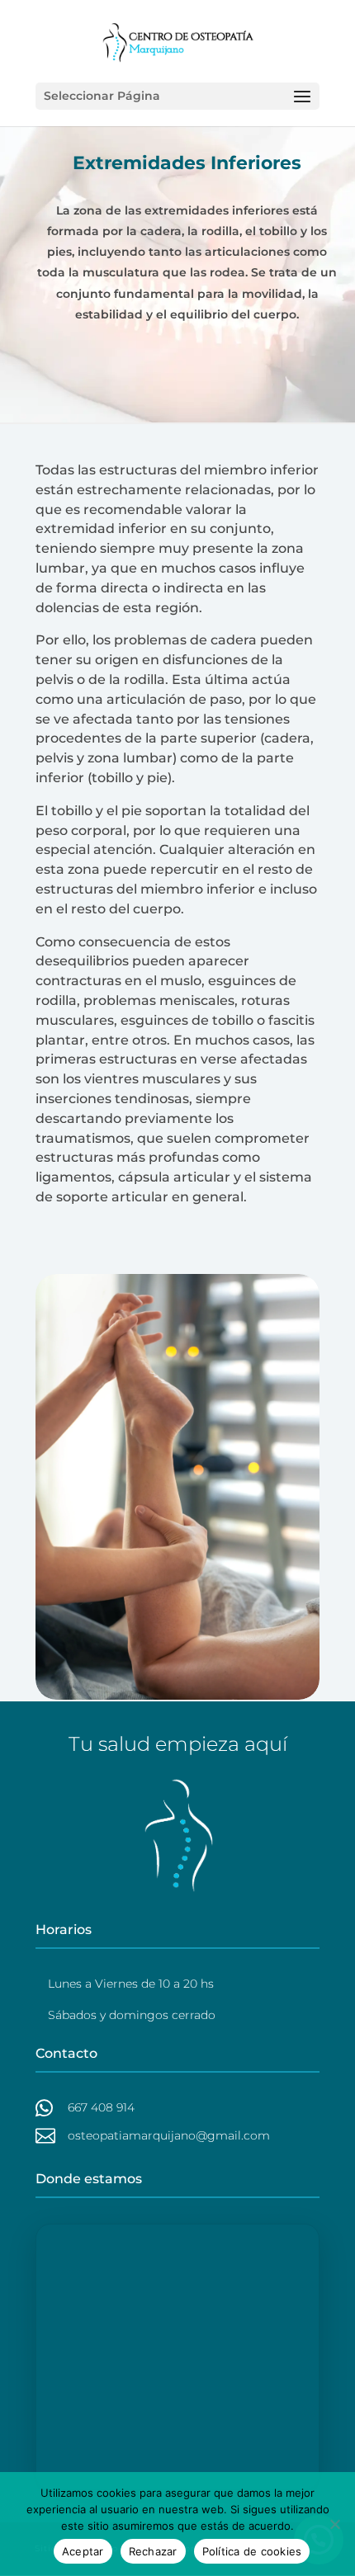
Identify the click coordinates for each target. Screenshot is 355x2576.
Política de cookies (252, 2551)
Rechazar (153, 2551)
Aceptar (83, 2551)
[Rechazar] (334, 2524)
